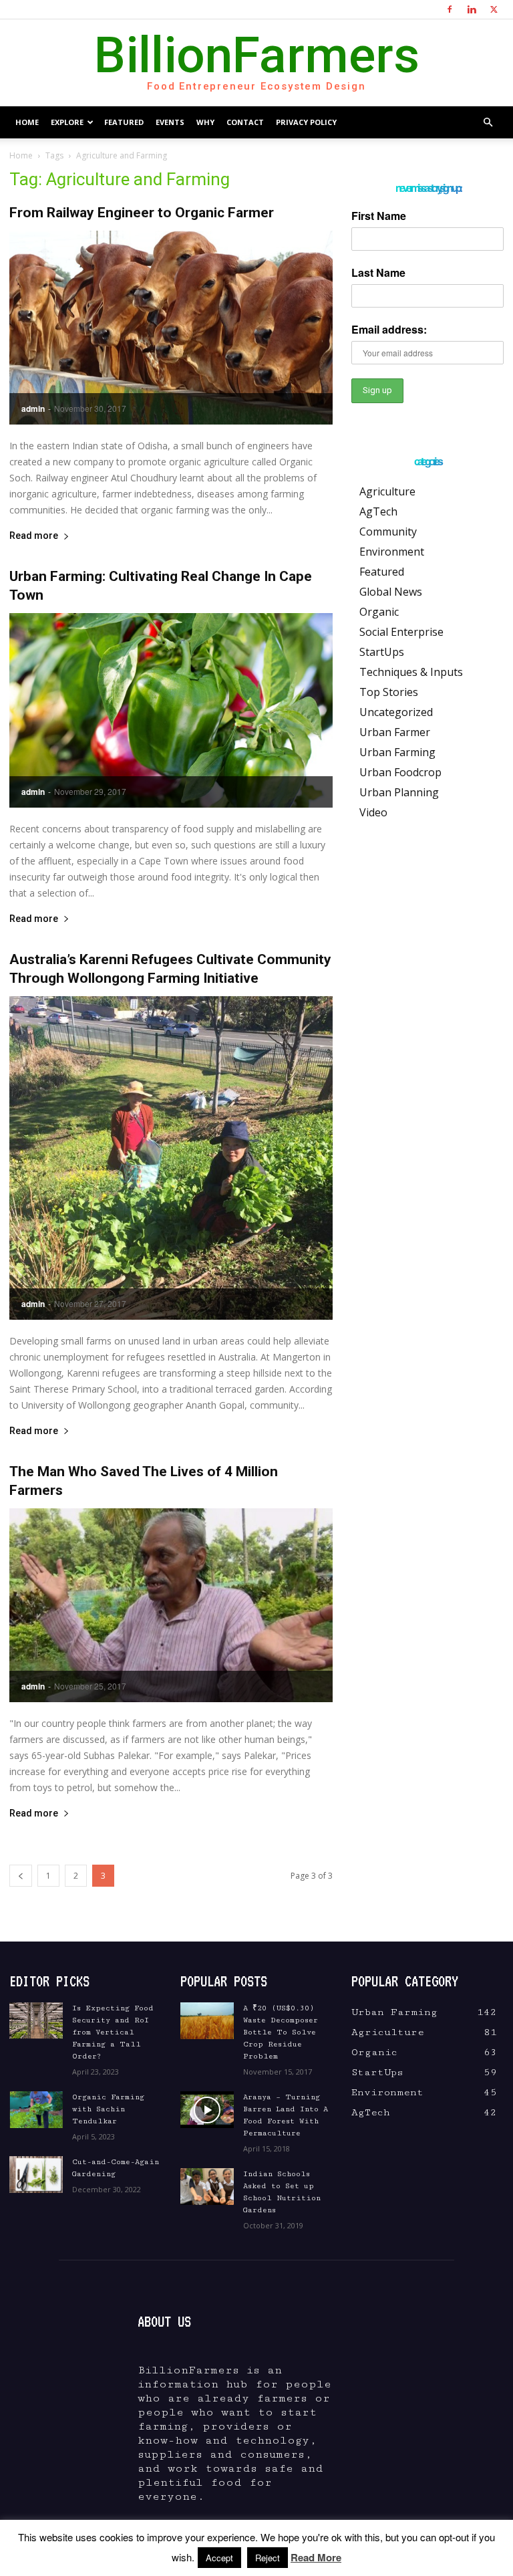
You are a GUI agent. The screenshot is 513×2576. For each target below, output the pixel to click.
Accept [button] (219, 2558)
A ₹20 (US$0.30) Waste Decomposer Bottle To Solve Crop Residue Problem (281, 2032)
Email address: (389, 329)
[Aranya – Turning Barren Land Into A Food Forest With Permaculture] (207, 2110)
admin (33, 408)
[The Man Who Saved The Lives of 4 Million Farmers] (171, 1605)
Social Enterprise (401, 632)
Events (170, 122)
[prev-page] (21, 1876)
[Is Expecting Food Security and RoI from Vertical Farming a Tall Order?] (36, 2021)
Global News (391, 592)
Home (27, 122)
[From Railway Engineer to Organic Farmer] (171, 328)
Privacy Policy (306, 122)
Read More (316, 2557)
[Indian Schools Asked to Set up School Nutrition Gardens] (207, 2187)
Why (205, 122)
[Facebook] (450, 9)
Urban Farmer (395, 732)
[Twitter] (494, 9)
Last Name (378, 272)
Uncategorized (396, 712)
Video (373, 812)
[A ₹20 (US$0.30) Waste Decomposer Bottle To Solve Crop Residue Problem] (207, 2021)
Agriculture (387, 491)
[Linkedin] (472, 9)
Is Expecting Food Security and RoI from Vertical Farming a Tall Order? (113, 2032)
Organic (379, 612)
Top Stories (389, 692)
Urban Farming (397, 752)
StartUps (382, 652)
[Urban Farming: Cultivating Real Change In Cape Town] (171, 710)
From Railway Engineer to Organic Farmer (142, 213)
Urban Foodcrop (400, 772)
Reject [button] (268, 2558)
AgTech (378, 511)
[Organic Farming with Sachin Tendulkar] (36, 2110)
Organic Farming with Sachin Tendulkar (108, 2109)
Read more (34, 536)
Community (388, 532)
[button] (488, 122)
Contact (245, 122)
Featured (124, 122)
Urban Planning (399, 792)
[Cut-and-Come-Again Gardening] (36, 2175)
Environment (392, 552)
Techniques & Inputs (411, 672)
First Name (379, 216)
